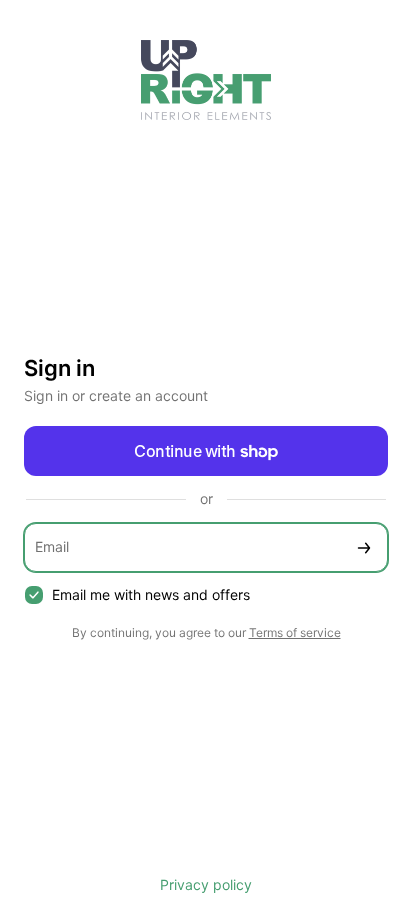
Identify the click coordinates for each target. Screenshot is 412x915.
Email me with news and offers (151, 594)
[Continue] (364, 547)
